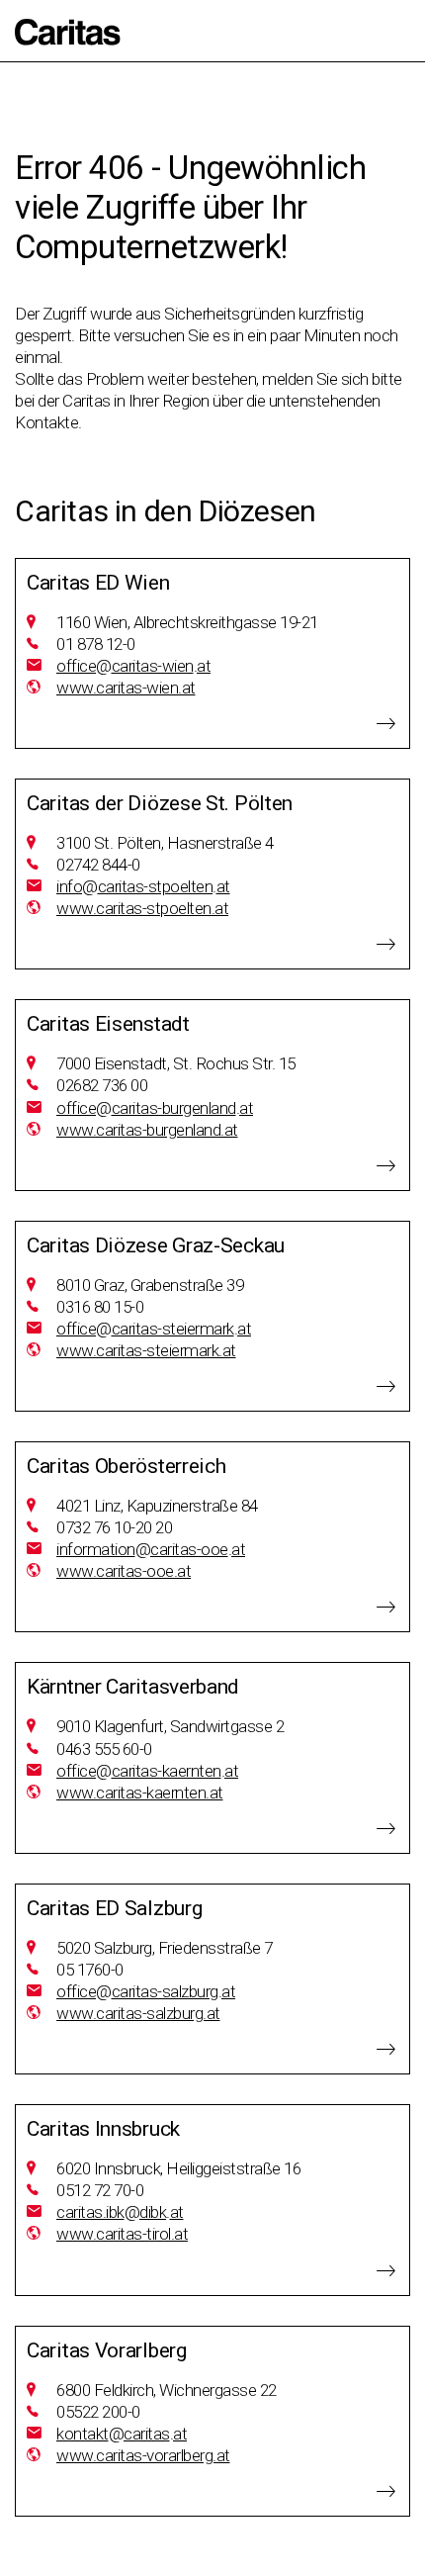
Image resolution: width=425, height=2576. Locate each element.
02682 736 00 (102, 1085)
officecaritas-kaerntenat (147, 1771)
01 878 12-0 (96, 644)
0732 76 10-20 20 (114, 1527)
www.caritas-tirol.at (122, 2234)
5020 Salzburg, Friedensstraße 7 (165, 1948)
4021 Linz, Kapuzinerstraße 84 (157, 1506)
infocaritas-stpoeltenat (143, 886)
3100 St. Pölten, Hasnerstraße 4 (165, 843)
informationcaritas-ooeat (151, 1549)
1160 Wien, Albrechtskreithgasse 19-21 (187, 622)
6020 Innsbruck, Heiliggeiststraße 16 (178, 2168)
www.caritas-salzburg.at (138, 2013)
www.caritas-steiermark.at (146, 1350)
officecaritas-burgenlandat (155, 1108)
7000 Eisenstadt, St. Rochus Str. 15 (176, 1063)
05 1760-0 (90, 1970)
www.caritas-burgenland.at (147, 1130)
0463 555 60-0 (104, 1749)
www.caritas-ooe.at (124, 1571)
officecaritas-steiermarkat (154, 1329)
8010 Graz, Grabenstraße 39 (150, 1285)
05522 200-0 (98, 2412)
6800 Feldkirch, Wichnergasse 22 (167, 2390)
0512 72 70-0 (100, 2190)
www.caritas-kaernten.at (140, 1793)
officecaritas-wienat (133, 666)
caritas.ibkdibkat (120, 2212)
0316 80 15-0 (100, 1307)
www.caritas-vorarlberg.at (143, 2455)
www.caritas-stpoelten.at (142, 908)
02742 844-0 (98, 865)
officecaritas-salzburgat (146, 1991)
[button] (68, 32)
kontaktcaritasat (122, 2434)
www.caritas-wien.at (126, 688)
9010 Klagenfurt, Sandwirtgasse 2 (170, 1726)
